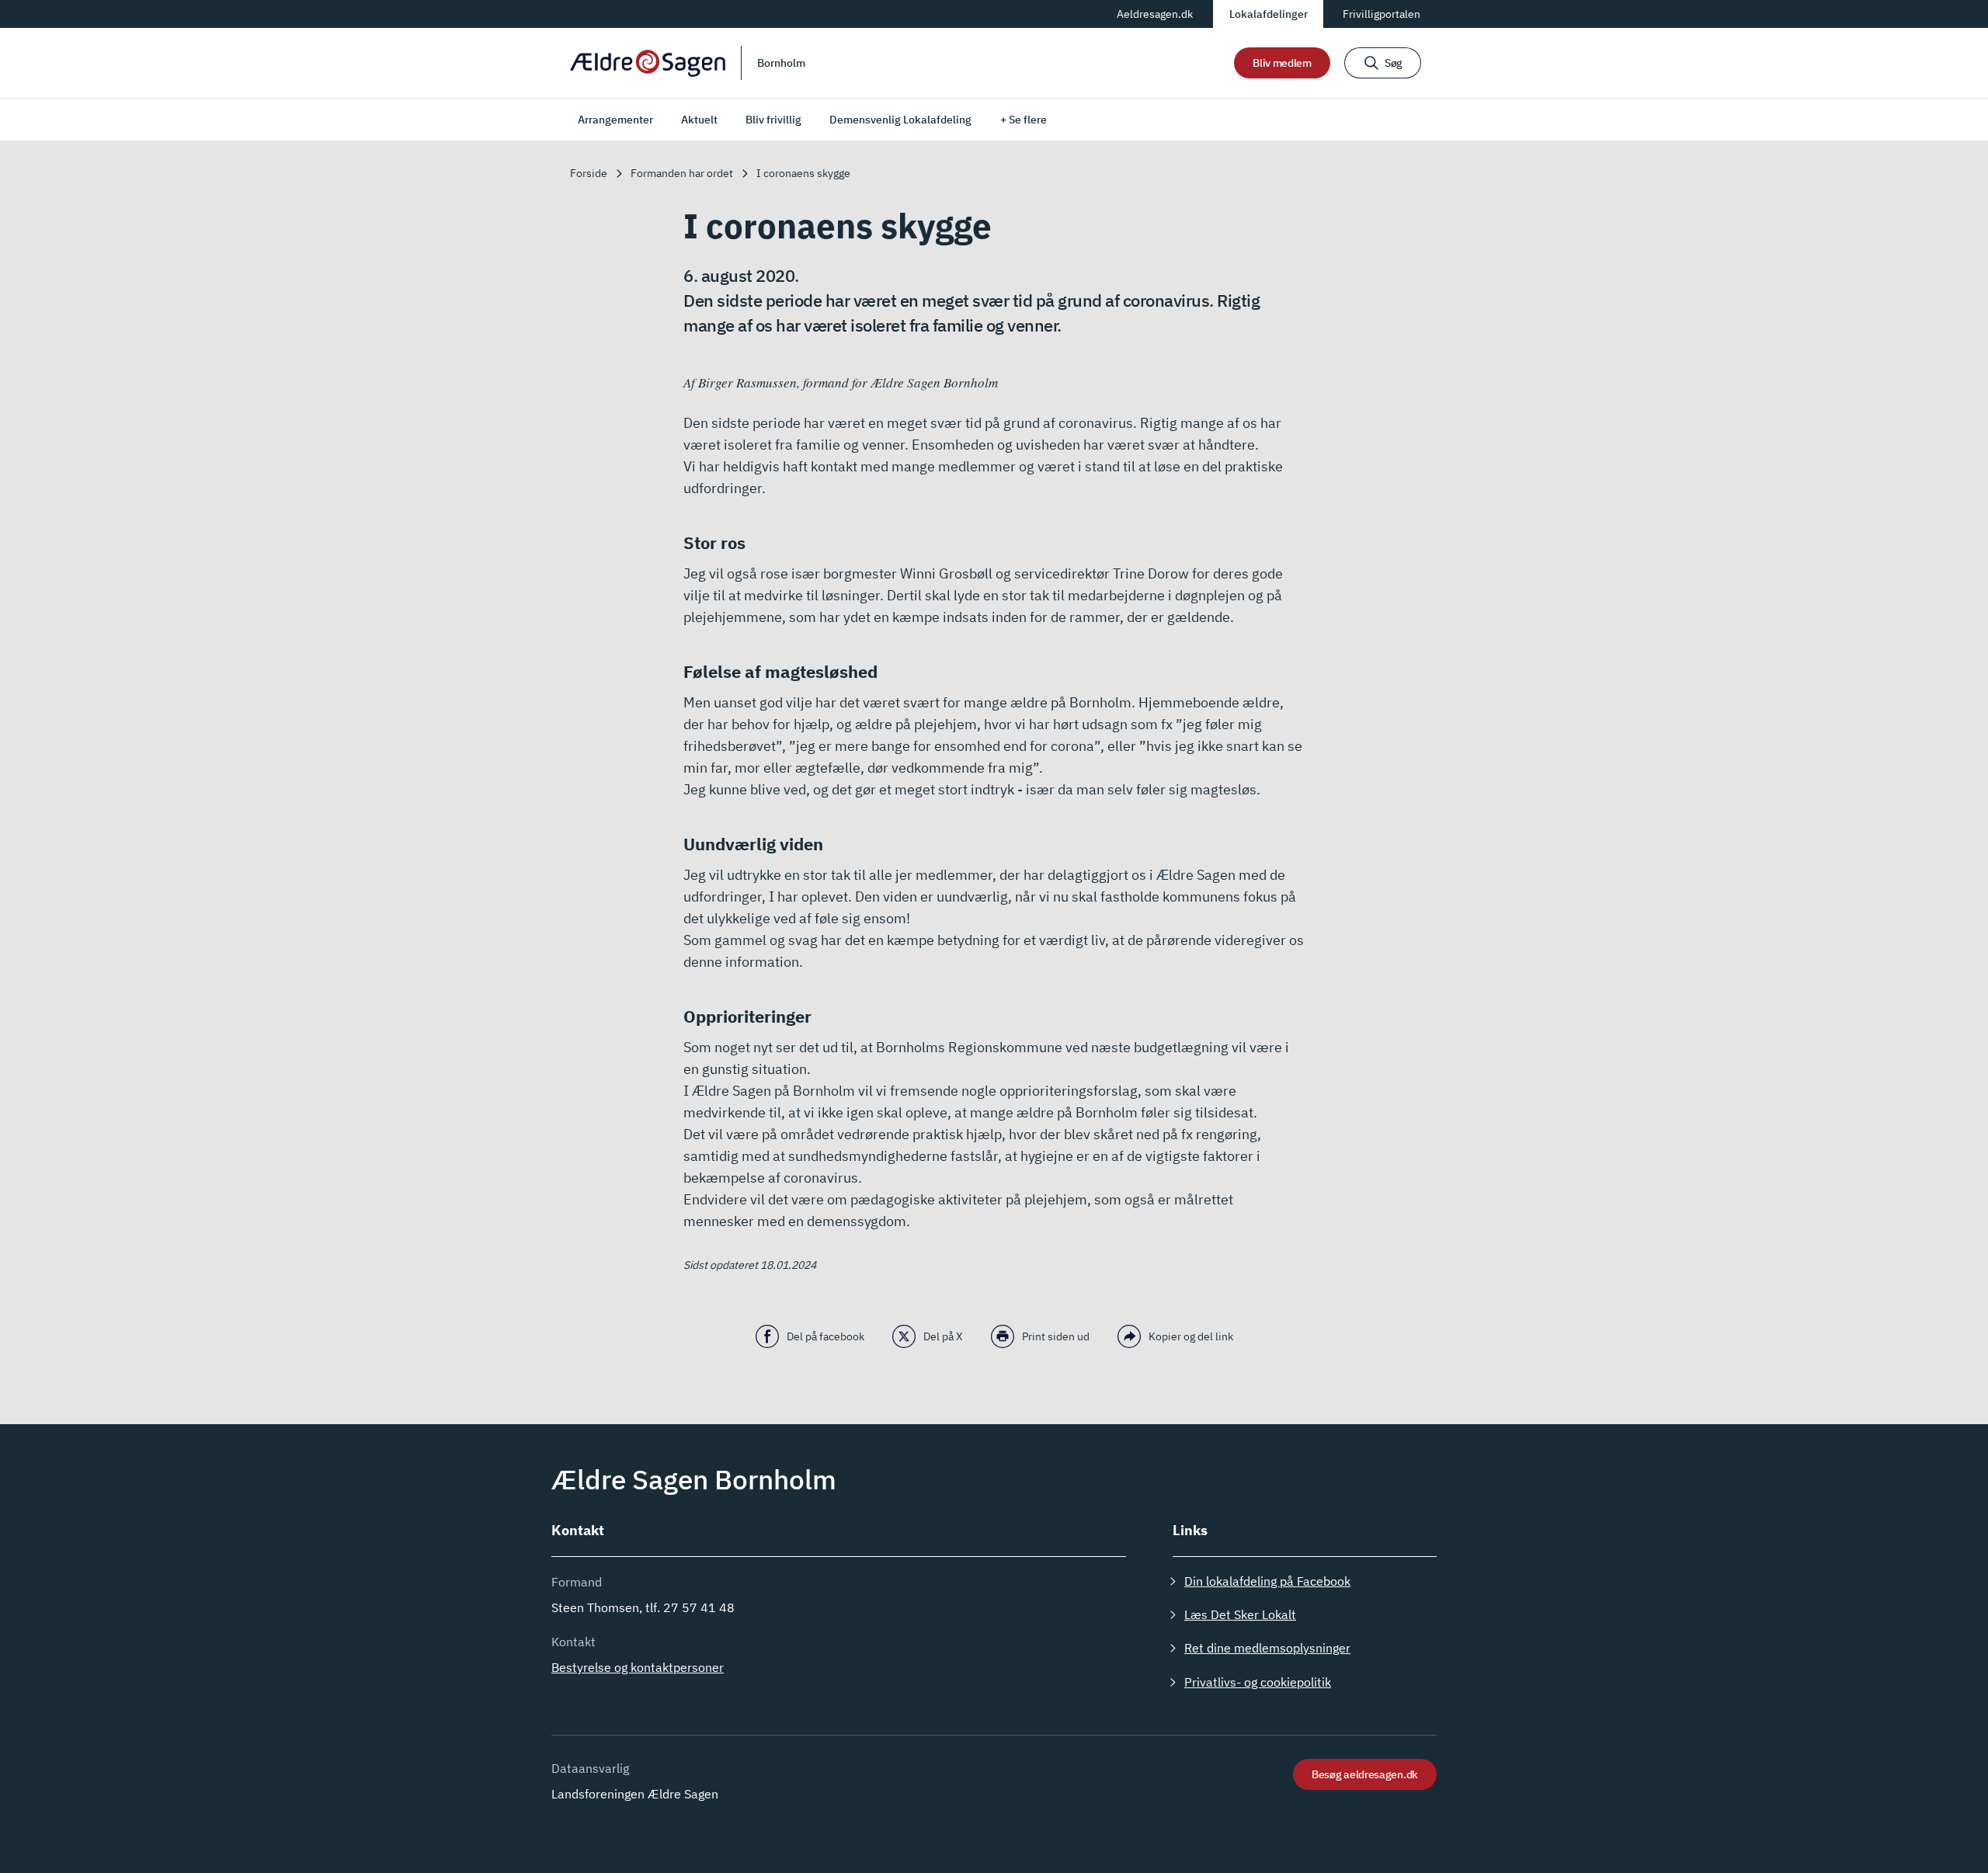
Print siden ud (1056, 1336)
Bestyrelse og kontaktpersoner (638, 1667)
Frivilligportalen (1382, 14)
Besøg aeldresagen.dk (1365, 1774)
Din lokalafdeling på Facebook (1267, 1581)
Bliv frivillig (773, 120)
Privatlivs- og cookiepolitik (1258, 1682)
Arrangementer (615, 120)
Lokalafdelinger (1269, 14)
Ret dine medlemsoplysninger (1267, 1648)
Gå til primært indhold (628, 13)
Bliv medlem (1282, 63)
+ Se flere (1024, 120)
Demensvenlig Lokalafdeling (900, 120)
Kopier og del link (1191, 1336)
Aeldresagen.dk (1155, 14)
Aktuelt (699, 120)
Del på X (943, 1336)
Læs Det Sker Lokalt (1240, 1614)
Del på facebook (825, 1336)
